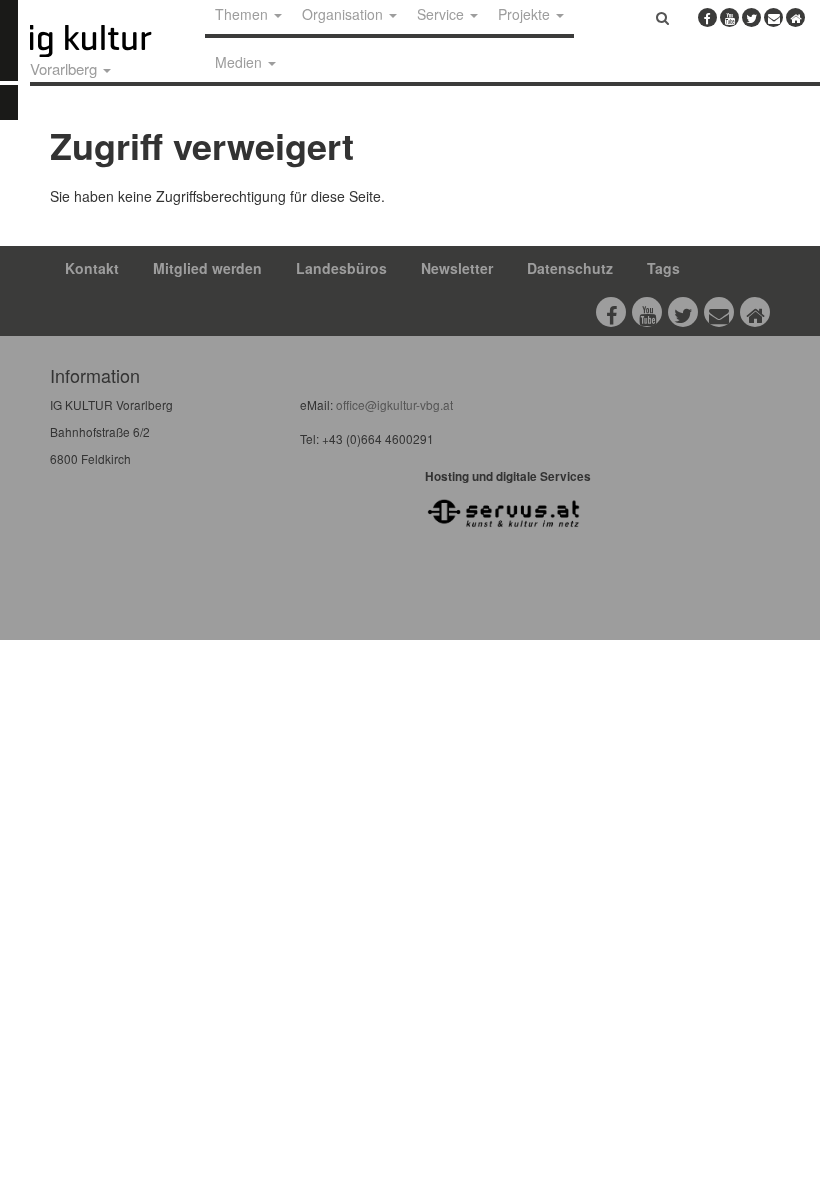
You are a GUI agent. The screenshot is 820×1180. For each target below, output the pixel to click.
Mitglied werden (207, 268)
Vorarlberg (65, 68)
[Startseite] (113, 41)
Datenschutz (570, 268)
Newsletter (457, 268)
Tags (663, 268)
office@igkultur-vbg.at (393, 404)
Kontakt (92, 268)
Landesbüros (341, 268)
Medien (240, 62)
